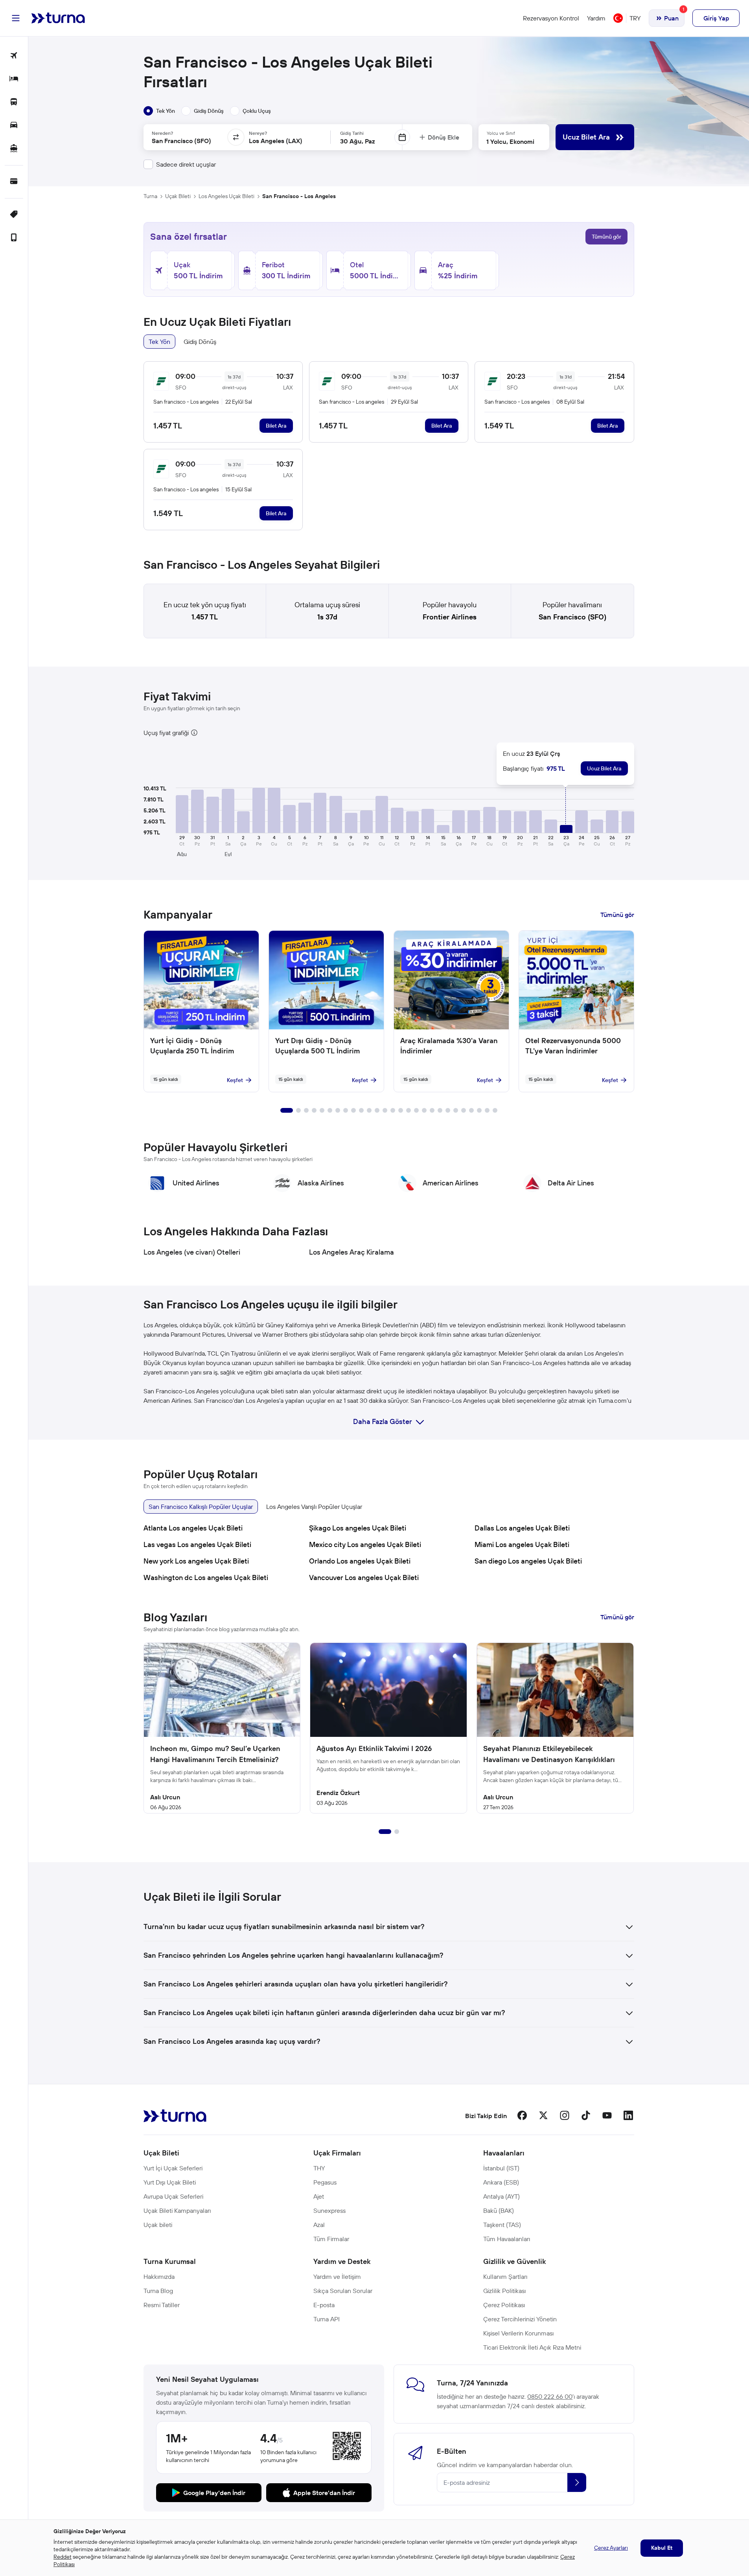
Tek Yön (159, 342)
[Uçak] (14, 56)
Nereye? (258, 133)
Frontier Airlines (450, 617)
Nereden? (162, 133)
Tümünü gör (606, 237)
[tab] (159, 111)
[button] (182, 814)
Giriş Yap (716, 18)
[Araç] (14, 126)
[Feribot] (14, 149)
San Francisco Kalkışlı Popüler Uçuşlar (201, 1507)
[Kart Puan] (14, 182)
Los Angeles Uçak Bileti (226, 196)
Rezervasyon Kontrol (551, 18)
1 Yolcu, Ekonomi (510, 141)
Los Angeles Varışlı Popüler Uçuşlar (314, 1507)
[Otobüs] (14, 102)
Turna (150, 196)
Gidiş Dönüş (200, 342)
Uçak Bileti (178, 196)
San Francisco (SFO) (572, 617)
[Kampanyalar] (14, 215)
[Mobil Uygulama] (14, 238)
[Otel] (14, 79)
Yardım (596, 18)
